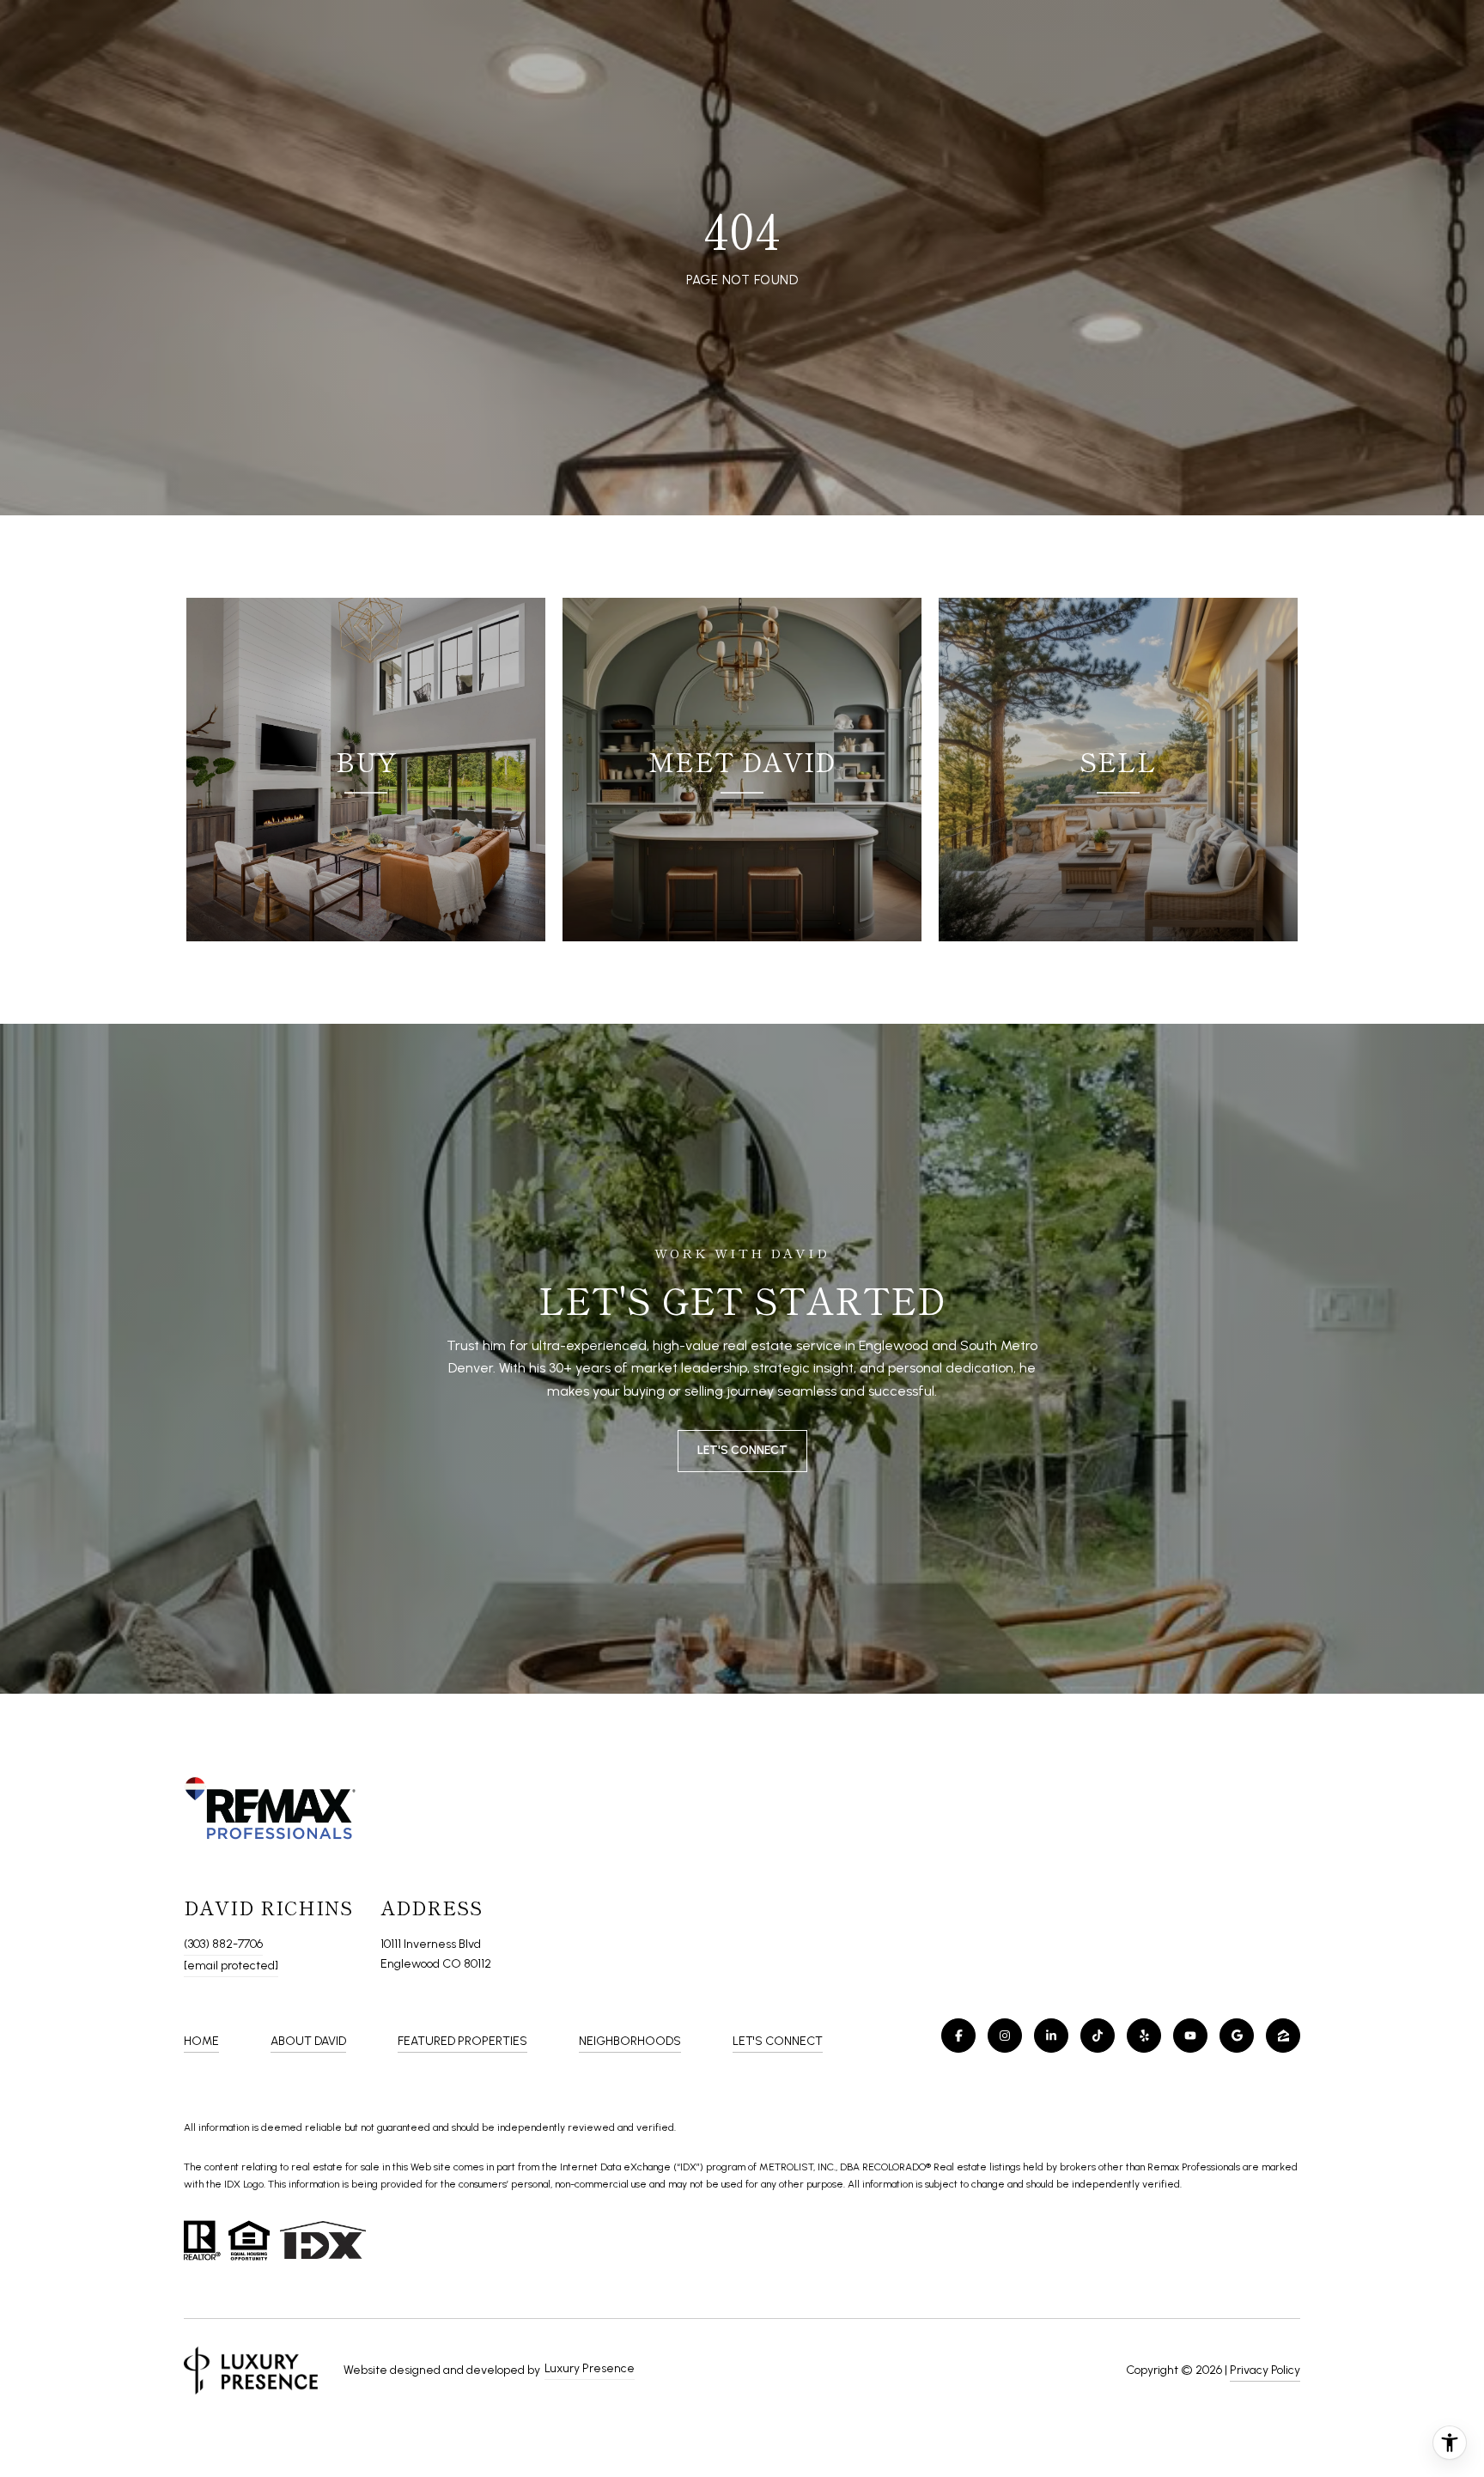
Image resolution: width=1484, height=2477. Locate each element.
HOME (201, 2041)
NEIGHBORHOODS (630, 2041)
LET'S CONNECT (778, 2041)
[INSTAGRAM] (1005, 2036)
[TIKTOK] (1098, 2036)
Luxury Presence (590, 2368)
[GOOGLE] (1237, 2036)
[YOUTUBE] (1190, 2036)
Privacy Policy (1265, 2370)
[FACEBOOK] (958, 2036)
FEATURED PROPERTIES (462, 2041)
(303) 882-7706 (223, 1944)
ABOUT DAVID (308, 2041)
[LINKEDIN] (1051, 2036)
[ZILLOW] (1283, 2036)
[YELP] (1144, 2036)
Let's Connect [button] (742, 1450)
